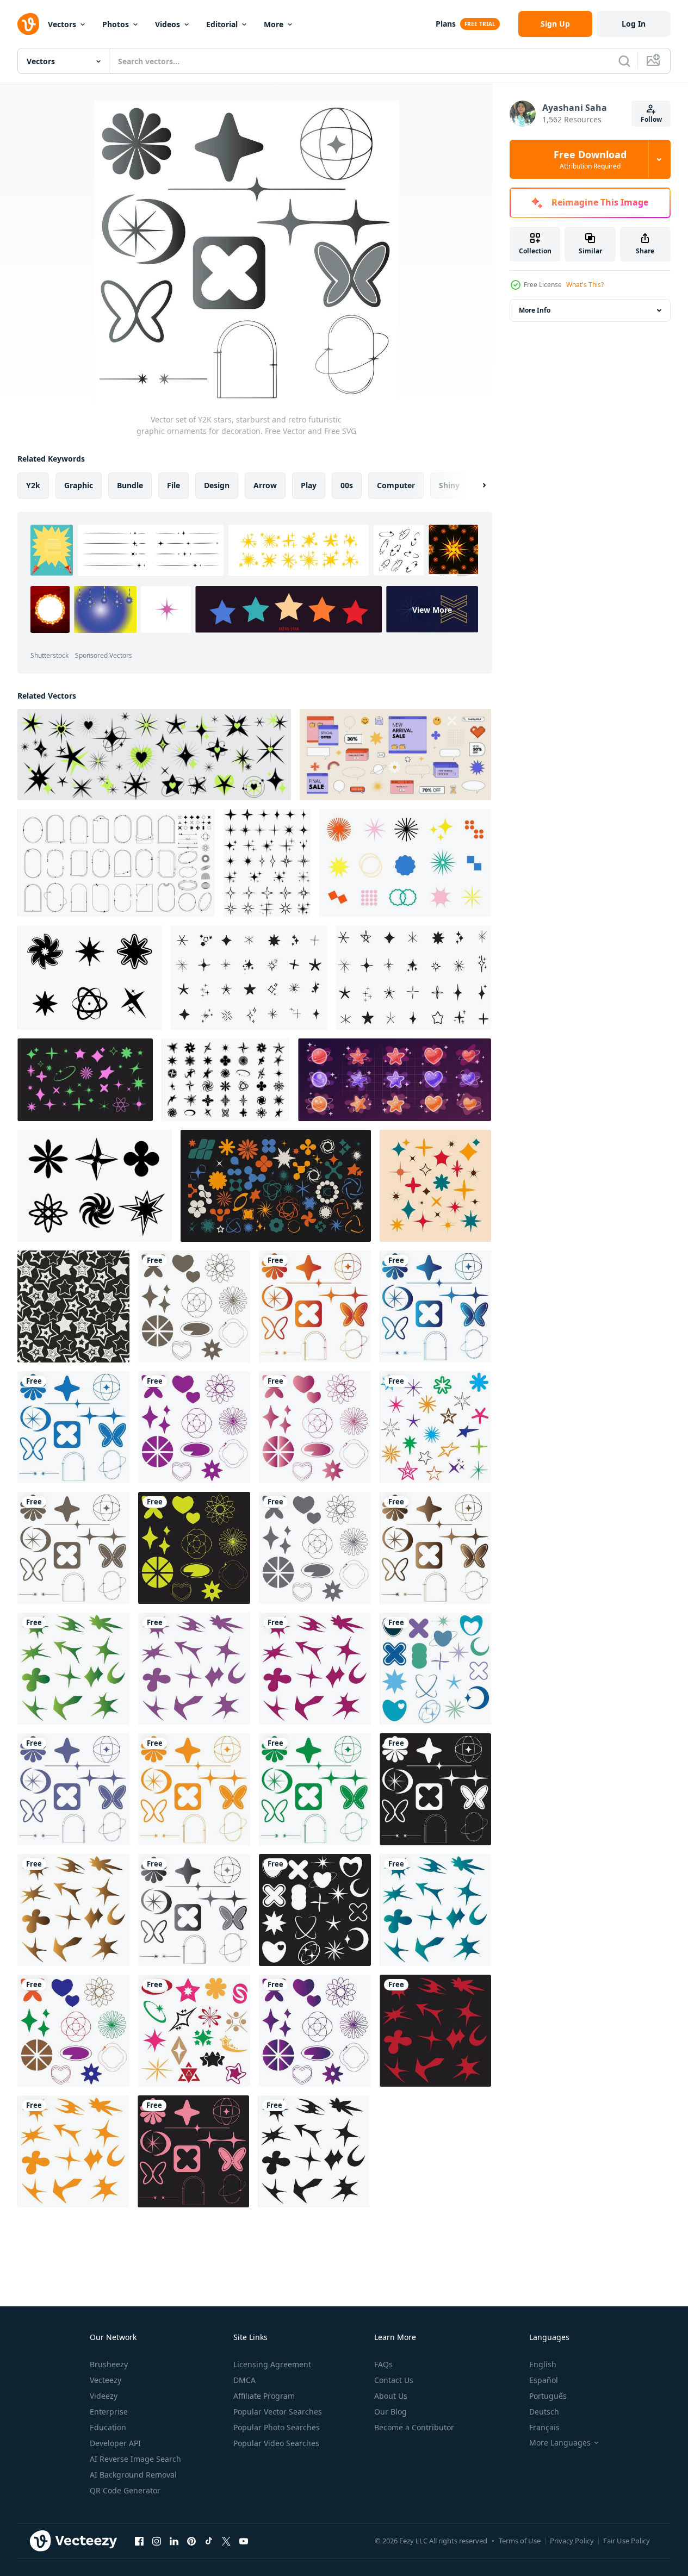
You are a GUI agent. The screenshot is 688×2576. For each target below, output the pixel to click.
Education (108, 2427)
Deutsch (544, 2412)
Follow (651, 119)
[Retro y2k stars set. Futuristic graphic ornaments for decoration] (435, 1186)
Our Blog (391, 2412)
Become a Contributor (414, 2427)
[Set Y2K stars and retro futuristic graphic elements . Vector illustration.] (89, 978)
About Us (391, 2396)
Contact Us (394, 2380)
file (173, 485)
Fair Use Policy (627, 2541)
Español (544, 2380)
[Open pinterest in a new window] (191, 2541)
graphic (79, 485)
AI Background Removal (133, 2475)
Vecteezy (106, 2380)
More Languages (560, 2443)
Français (544, 2427)
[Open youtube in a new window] (244, 2541)
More (274, 24)
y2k (33, 485)
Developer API (115, 2443)
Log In (634, 24)
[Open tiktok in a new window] (209, 2541)
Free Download (590, 159)
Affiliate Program (264, 2396)
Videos (168, 24)
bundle (130, 485)
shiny (449, 485)
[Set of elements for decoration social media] (395, 755)
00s (347, 485)
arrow (265, 485)
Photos (116, 24)
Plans (446, 24)
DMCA (244, 2380)
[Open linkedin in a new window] (174, 2541)
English (543, 2364)
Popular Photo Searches (277, 2427)
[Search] (624, 61)
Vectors (62, 24)
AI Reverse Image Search (135, 2459)
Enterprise (109, 2412)
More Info (535, 310)
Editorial (222, 24)
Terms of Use (520, 2541)
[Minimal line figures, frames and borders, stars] (116, 863)
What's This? (585, 285)
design (217, 485)
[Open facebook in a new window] (139, 2541)
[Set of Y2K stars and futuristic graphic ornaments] (405, 863)
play (309, 485)
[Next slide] (475, 486)
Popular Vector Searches (278, 2412)
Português (548, 2396)
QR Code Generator (125, 2490)
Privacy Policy (572, 2541)
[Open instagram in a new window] (157, 2541)
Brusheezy (109, 2364)
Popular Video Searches (276, 2443)
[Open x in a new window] (226, 2541)
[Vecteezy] (28, 24)
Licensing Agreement (272, 2364)
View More (432, 609)
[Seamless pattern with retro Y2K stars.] (73, 1306)
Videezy (104, 2396)
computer (396, 485)
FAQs (383, 2364)
